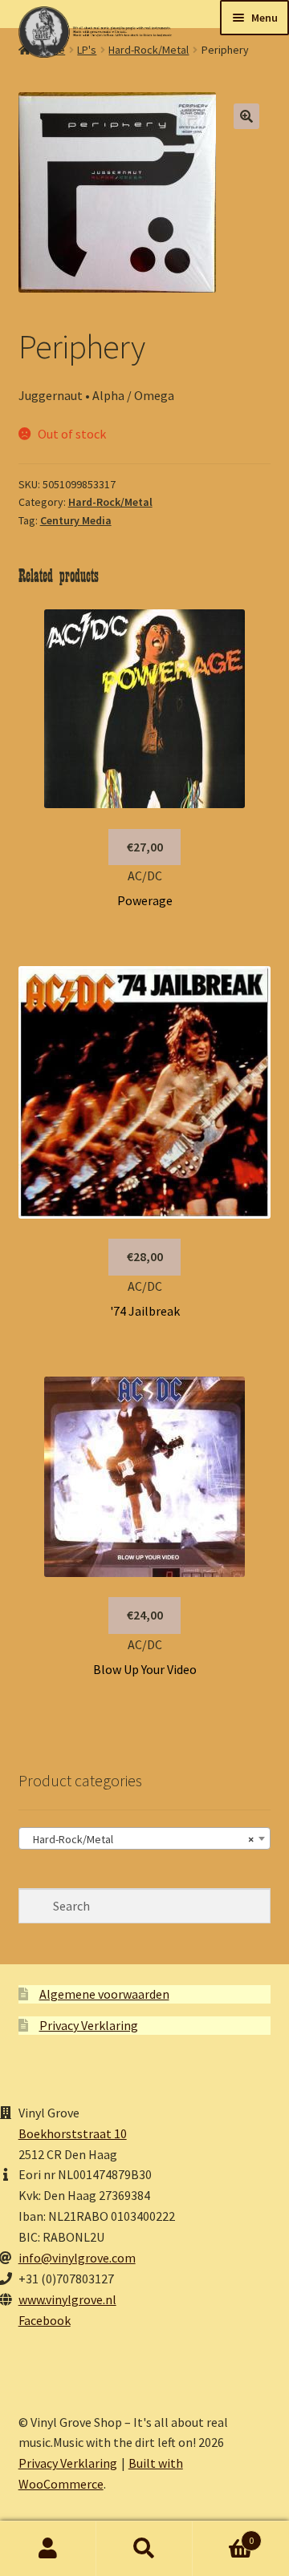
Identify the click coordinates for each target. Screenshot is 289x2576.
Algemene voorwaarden (104, 1994)
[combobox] (145, 1838)
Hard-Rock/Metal (110, 502)
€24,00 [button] (145, 1615)
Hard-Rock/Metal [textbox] (140, 1839)
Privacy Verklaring (89, 2025)
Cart (223, 2535)
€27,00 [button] (145, 847)
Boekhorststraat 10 (73, 2133)
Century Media (76, 520)
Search (144, 2549)
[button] (246, 116)
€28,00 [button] (145, 1256)
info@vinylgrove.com (77, 2258)
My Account (48, 2549)
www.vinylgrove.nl (67, 2299)
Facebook (45, 2320)
